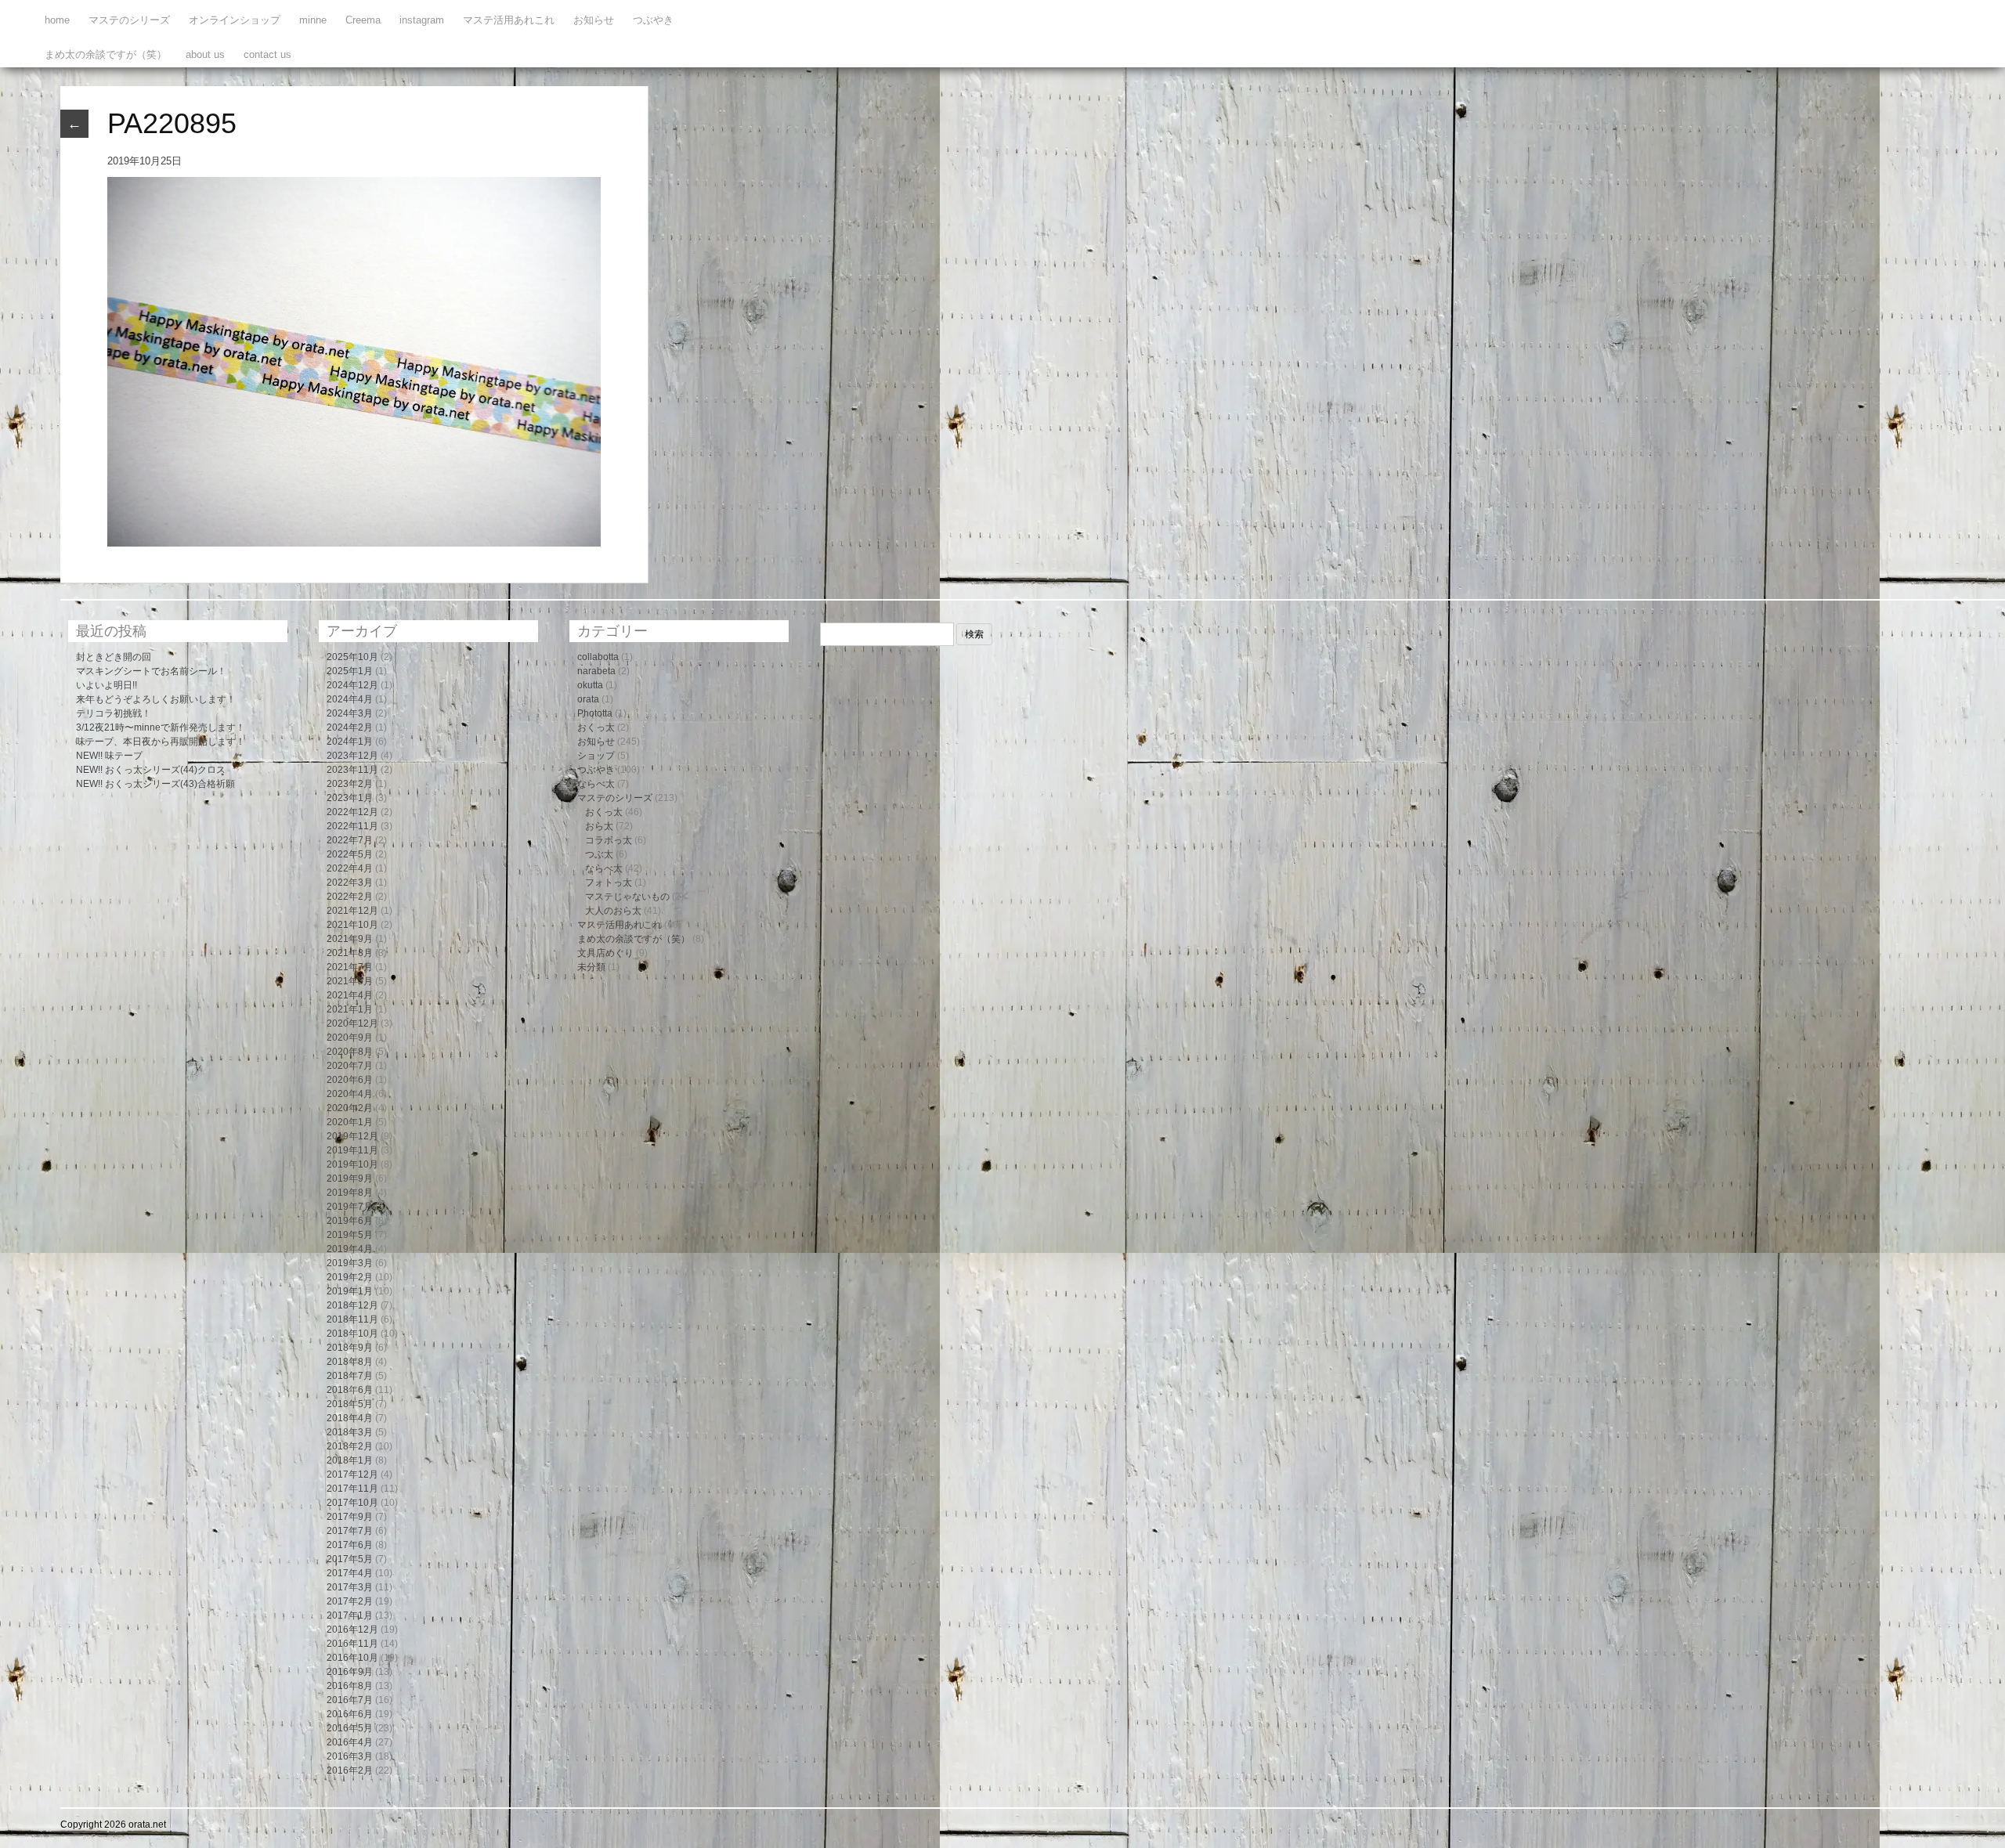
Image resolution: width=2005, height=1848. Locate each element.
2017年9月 (350, 1517)
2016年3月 (350, 1756)
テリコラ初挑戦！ (114, 713)
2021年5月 (350, 981)
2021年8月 (350, 953)
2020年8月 (350, 1052)
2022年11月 (352, 826)
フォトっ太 (609, 882)
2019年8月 (350, 1193)
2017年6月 (350, 1545)
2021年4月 (350, 995)
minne (313, 20)
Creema (363, 20)
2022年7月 (350, 840)
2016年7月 (350, 1700)
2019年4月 (350, 1249)
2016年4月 (350, 1742)
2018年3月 (350, 1432)
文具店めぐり (605, 953)
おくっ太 (596, 727)
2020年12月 (352, 1023)
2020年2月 (350, 1108)
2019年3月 (350, 1263)
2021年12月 (352, 911)
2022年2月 (350, 897)
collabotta (598, 657)
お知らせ (594, 20)
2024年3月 (350, 713)
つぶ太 (599, 854)
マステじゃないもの (627, 897)
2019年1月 (350, 1291)
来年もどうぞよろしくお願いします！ (156, 699)
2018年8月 (350, 1362)
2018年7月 (350, 1376)
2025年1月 (350, 671)
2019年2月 (350, 1277)
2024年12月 (352, 685)
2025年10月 (352, 657)
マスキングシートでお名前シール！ (151, 671)
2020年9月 (350, 1038)
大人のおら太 (613, 911)
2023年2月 (350, 784)
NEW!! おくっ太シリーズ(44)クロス (151, 770)
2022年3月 (350, 882)
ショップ (596, 756)
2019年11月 (352, 1150)
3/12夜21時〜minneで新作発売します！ (161, 727)
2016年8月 (350, 1686)
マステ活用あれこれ (509, 20)
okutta (590, 685)
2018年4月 (350, 1418)
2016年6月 (350, 1714)
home (57, 20)
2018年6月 (350, 1390)
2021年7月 (350, 967)
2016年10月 (352, 1658)
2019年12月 (352, 1136)
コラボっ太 (609, 840)
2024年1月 (350, 742)
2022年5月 (350, 854)
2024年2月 (350, 727)
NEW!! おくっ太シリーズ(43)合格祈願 (155, 784)
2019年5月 (350, 1235)
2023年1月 (350, 798)
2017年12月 (352, 1474)
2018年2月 (350, 1446)
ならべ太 (596, 784)
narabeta (596, 671)
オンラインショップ (235, 20)
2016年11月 (352, 1644)
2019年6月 (350, 1221)
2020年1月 (350, 1122)
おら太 (599, 826)
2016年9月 (350, 1672)
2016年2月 (350, 1770)
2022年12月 (352, 812)
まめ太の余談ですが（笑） (106, 54)
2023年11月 (352, 770)
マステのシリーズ (129, 20)
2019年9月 (350, 1178)
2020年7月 (350, 1066)
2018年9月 (350, 1348)
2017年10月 (352, 1503)
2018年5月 (350, 1404)
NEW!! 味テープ (109, 756)
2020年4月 (350, 1094)
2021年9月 (350, 939)
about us (205, 54)
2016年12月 (352, 1630)
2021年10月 (352, 925)
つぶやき (653, 20)
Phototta (595, 713)
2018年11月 (352, 1319)
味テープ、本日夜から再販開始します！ (161, 742)
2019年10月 (352, 1164)
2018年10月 (352, 1334)
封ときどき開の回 (114, 657)
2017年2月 (350, 1601)
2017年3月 (350, 1587)
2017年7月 (350, 1531)
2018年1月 (350, 1460)
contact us (267, 54)
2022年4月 (350, 868)
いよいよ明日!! (107, 685)
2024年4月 (350, 699)
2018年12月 (352, 1305)
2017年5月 (350, 1559)
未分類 (591, 967)
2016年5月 (350, 1728)
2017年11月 (352, 1489)
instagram (422, 20)
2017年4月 (350, 1573)
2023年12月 (352, 756)
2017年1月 (350, 1615)
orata (588, 699)
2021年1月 (350, 1009)
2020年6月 (350, 1080)
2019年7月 (350, 1207)
